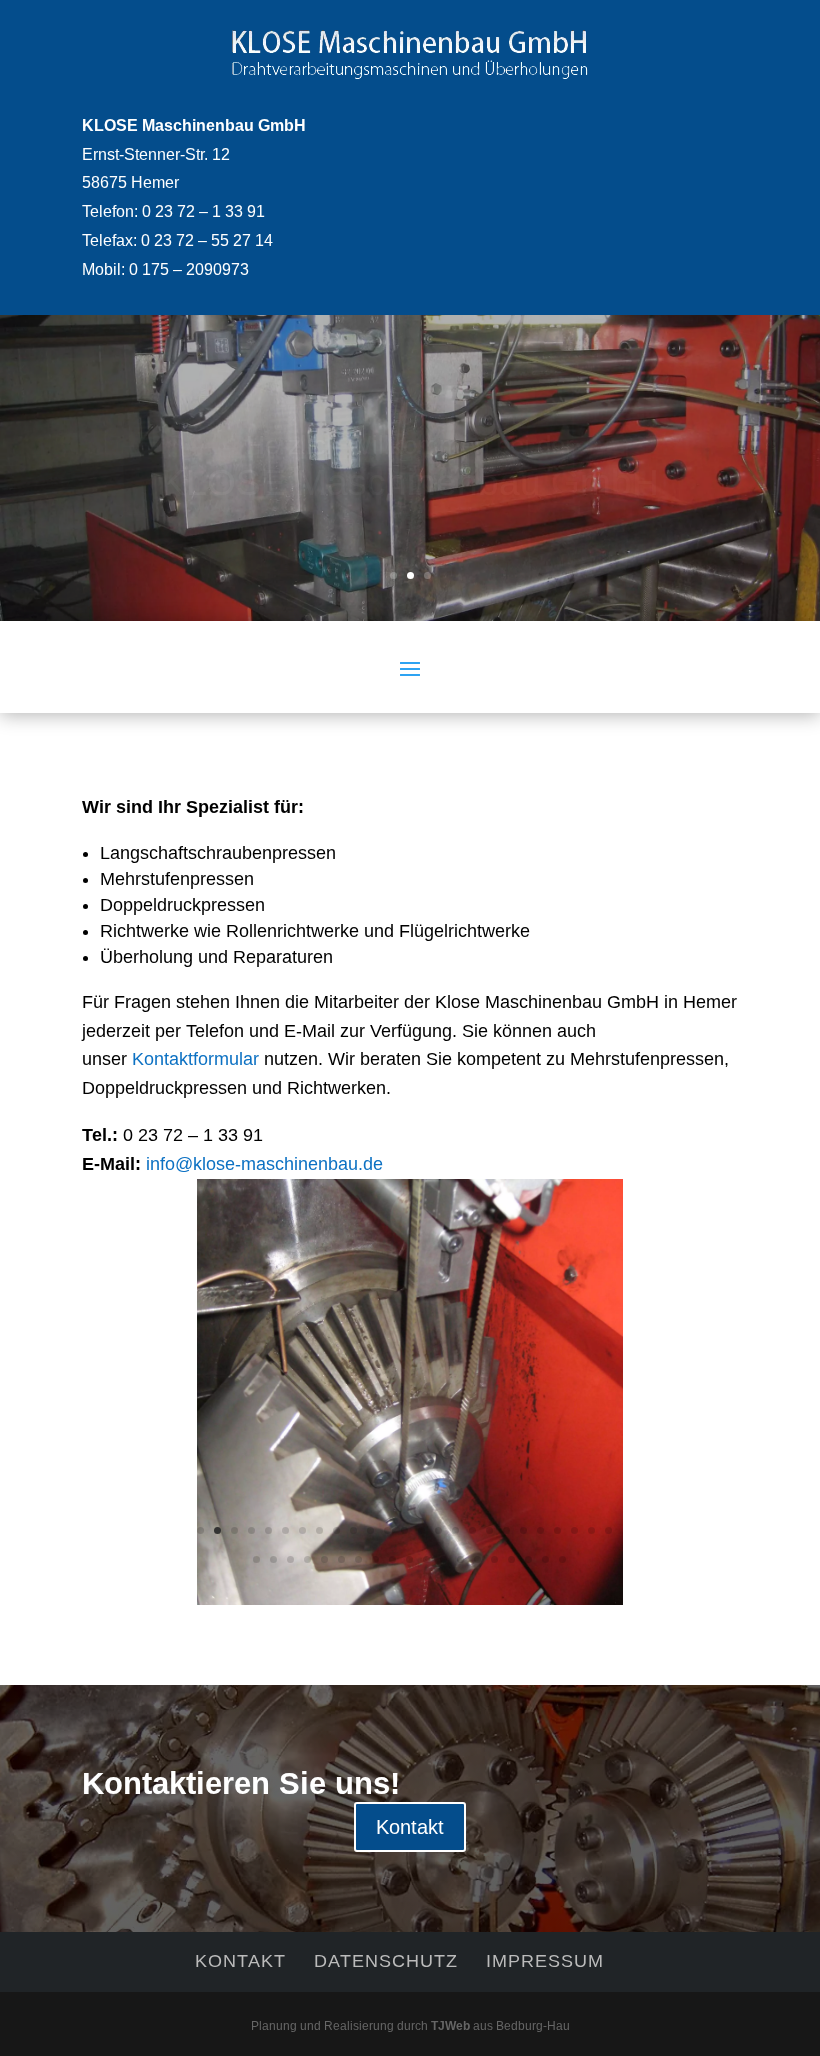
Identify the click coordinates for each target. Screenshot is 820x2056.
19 (506, 1530)
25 (608, 1530)
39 (477, 1559)
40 (494, 1559)
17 (472, 1530)
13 (404, 1530)
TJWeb (450, 2026)
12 (387, 1530)
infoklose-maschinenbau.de (264, 1164)
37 (443, 1559)
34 (392, 1559)
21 (540, 1530)
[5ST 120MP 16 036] (410, 1599)
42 (528, 1559)
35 (409, 1559)
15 (438, 1530)
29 (307, 1559)
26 (256, 1559)
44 (562, 1559)
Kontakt (410, 1827)
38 (460, 1559)
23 (574, 1530)
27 (273, 1559)
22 (557, 1530)
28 (290, 1559)
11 (370, 1530)
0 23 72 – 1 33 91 (203, 211)
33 (375, 1559)
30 (324, 1559)
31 (341, 1559)
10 (353, 1530)
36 (426, 1559)
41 (511, 1559)
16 (455, 1530)
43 (545, 1559)
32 (358, 1559)
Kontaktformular (195, 1059)
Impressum (545, 1961)
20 (523, 1530)
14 (421, 1530)
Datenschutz (386, 1961)
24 (591, 1530)
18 (489, 1530)
